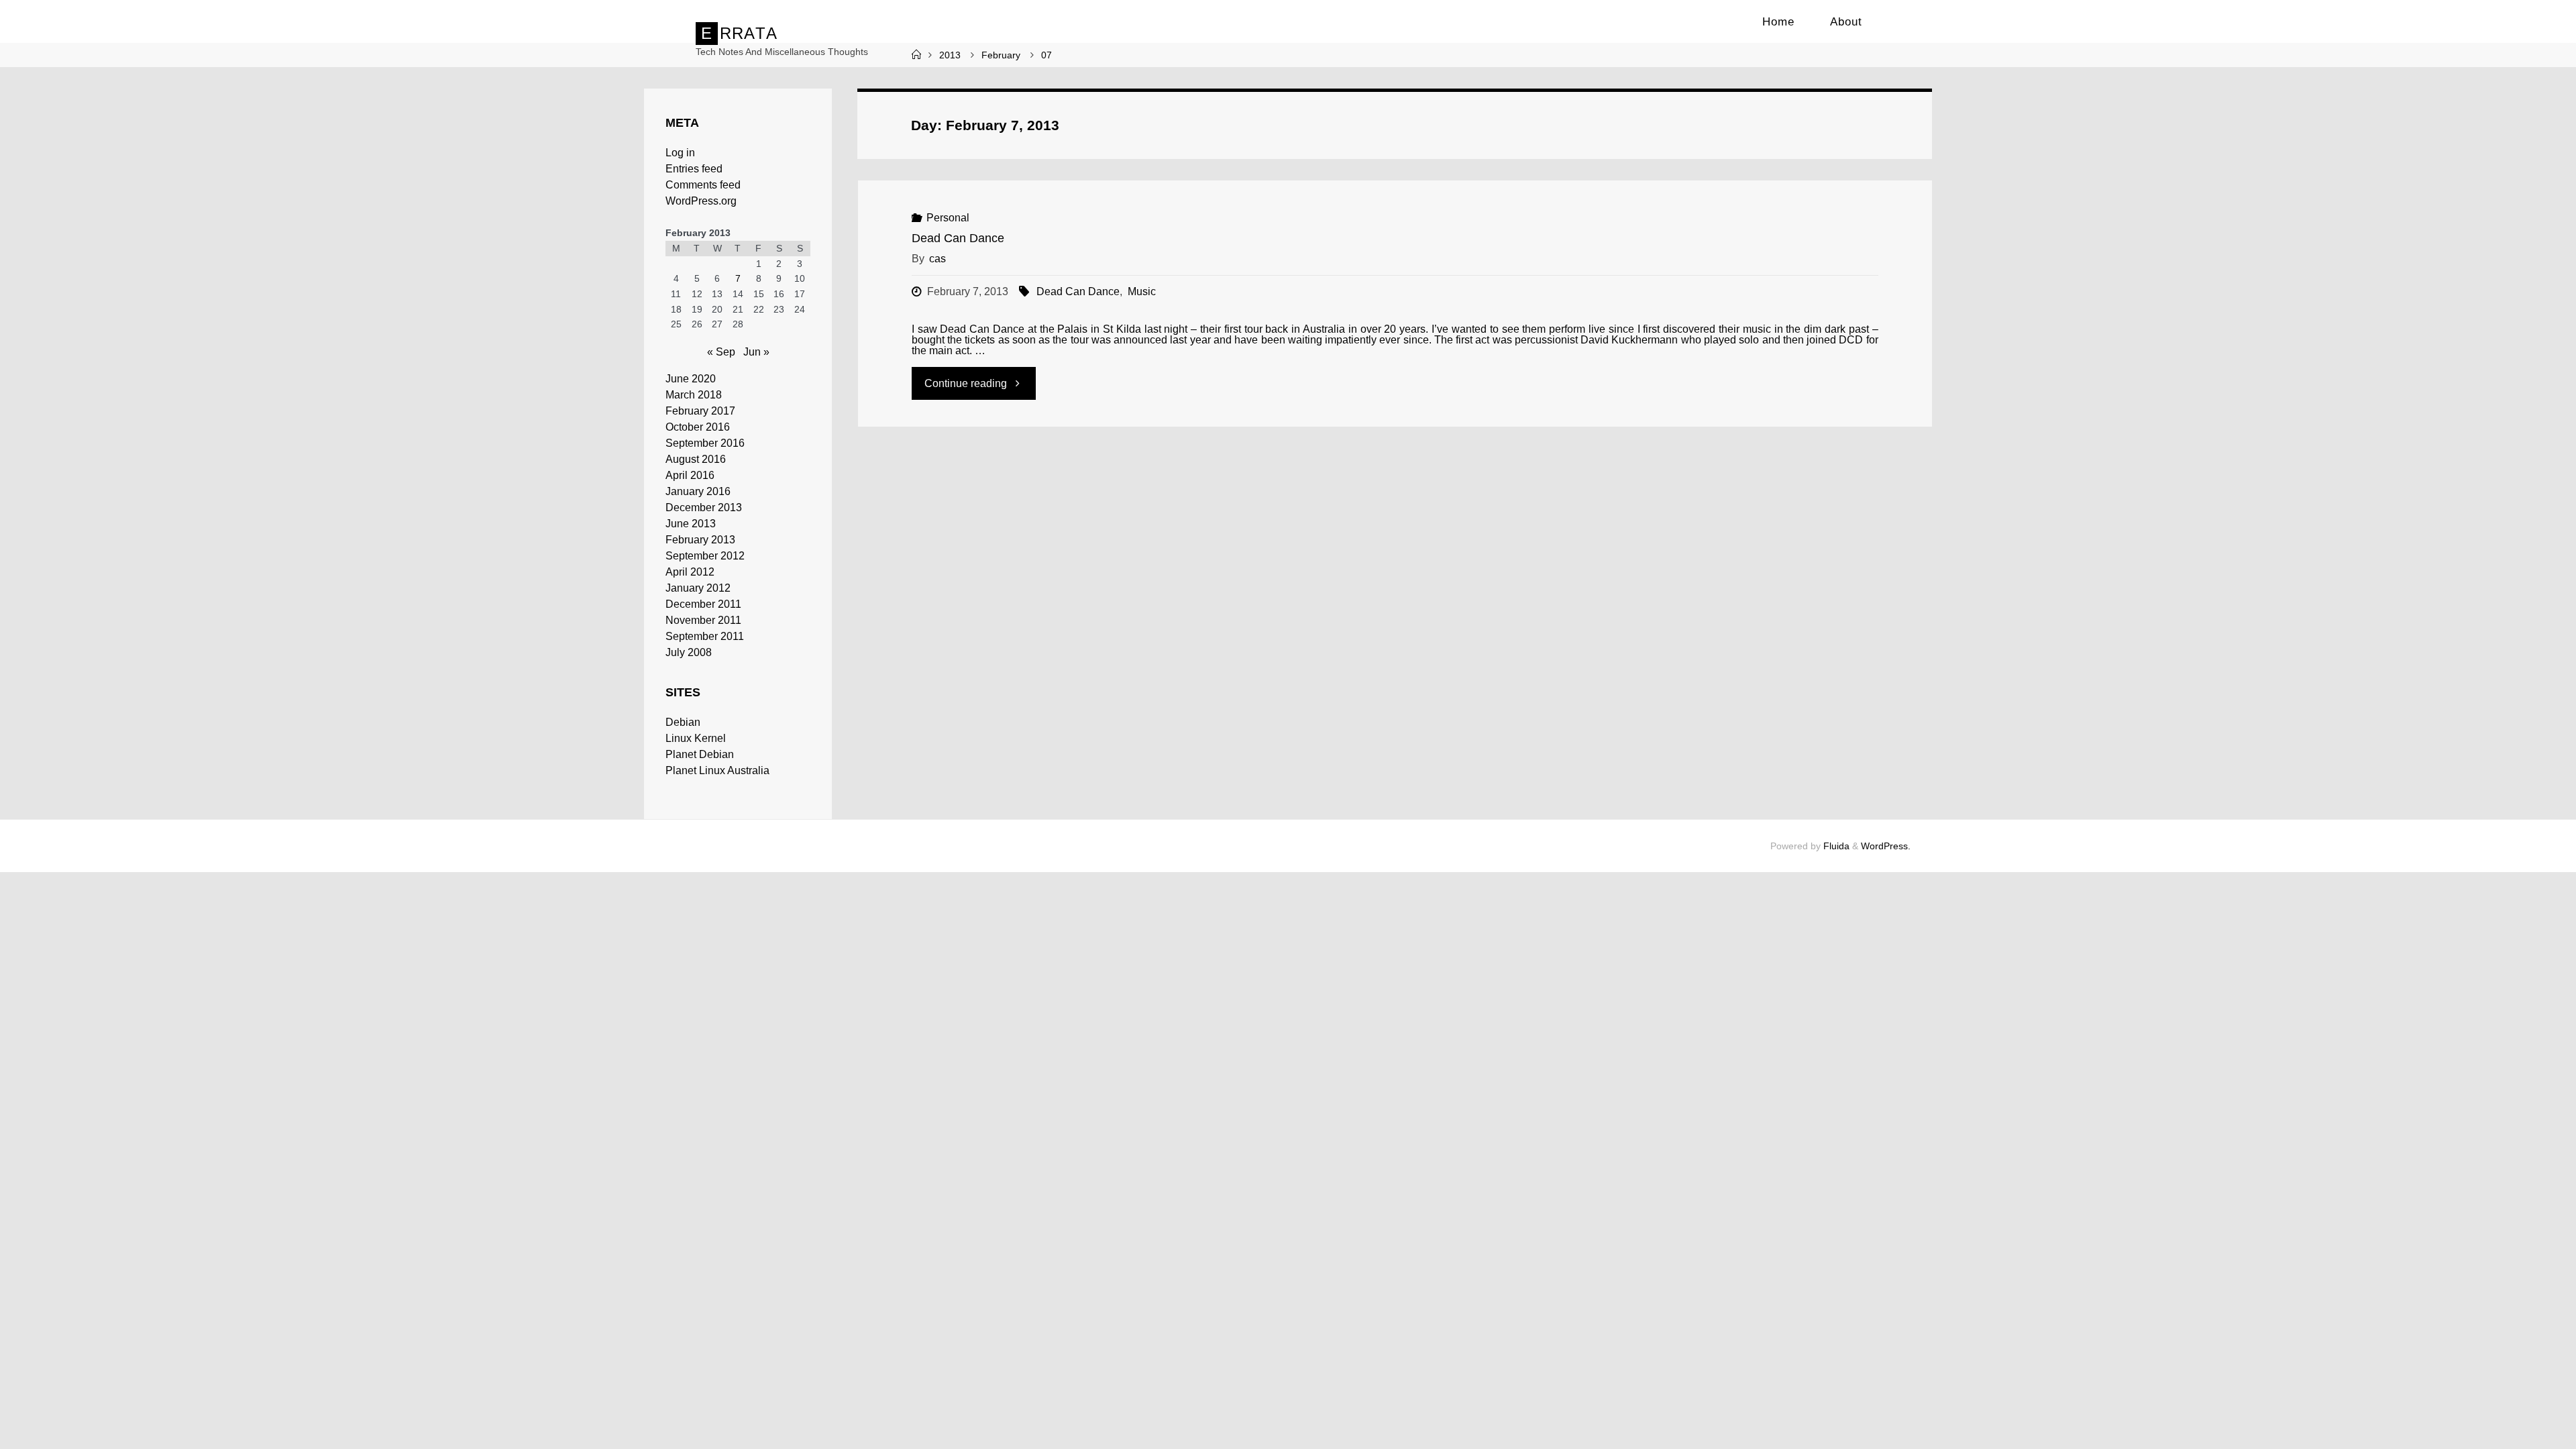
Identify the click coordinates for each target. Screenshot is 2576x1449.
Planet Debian (700, 754)
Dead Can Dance (958, 238)
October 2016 (698, 427)
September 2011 (705, 636)
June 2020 (691, 379)
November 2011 (703, 620)
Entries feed (694, 169)
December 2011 (703, 604)
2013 (950, 55)
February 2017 (700, 411)
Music (1141, 291)
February (1001, 55)
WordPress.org (701, 201)
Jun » (756, 352)
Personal (948, 218)
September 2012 (705, 556)
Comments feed (703, 185)
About (1846, 22)
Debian (683, 722)
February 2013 (700, 540)
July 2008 (689, 652)
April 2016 (690, 475)
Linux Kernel (696, 738)
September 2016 (705, 443)
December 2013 (704, 507)
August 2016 (696, 459)
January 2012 (698, 588)
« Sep (721, 352)
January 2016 (698, 491)
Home (1778, 22)
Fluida (1835, 846)
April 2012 (690, 572)
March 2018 (694, 395)
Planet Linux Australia (717, 770)
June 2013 (691, 524)
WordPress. (1886, 846)
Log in (680, 153)
